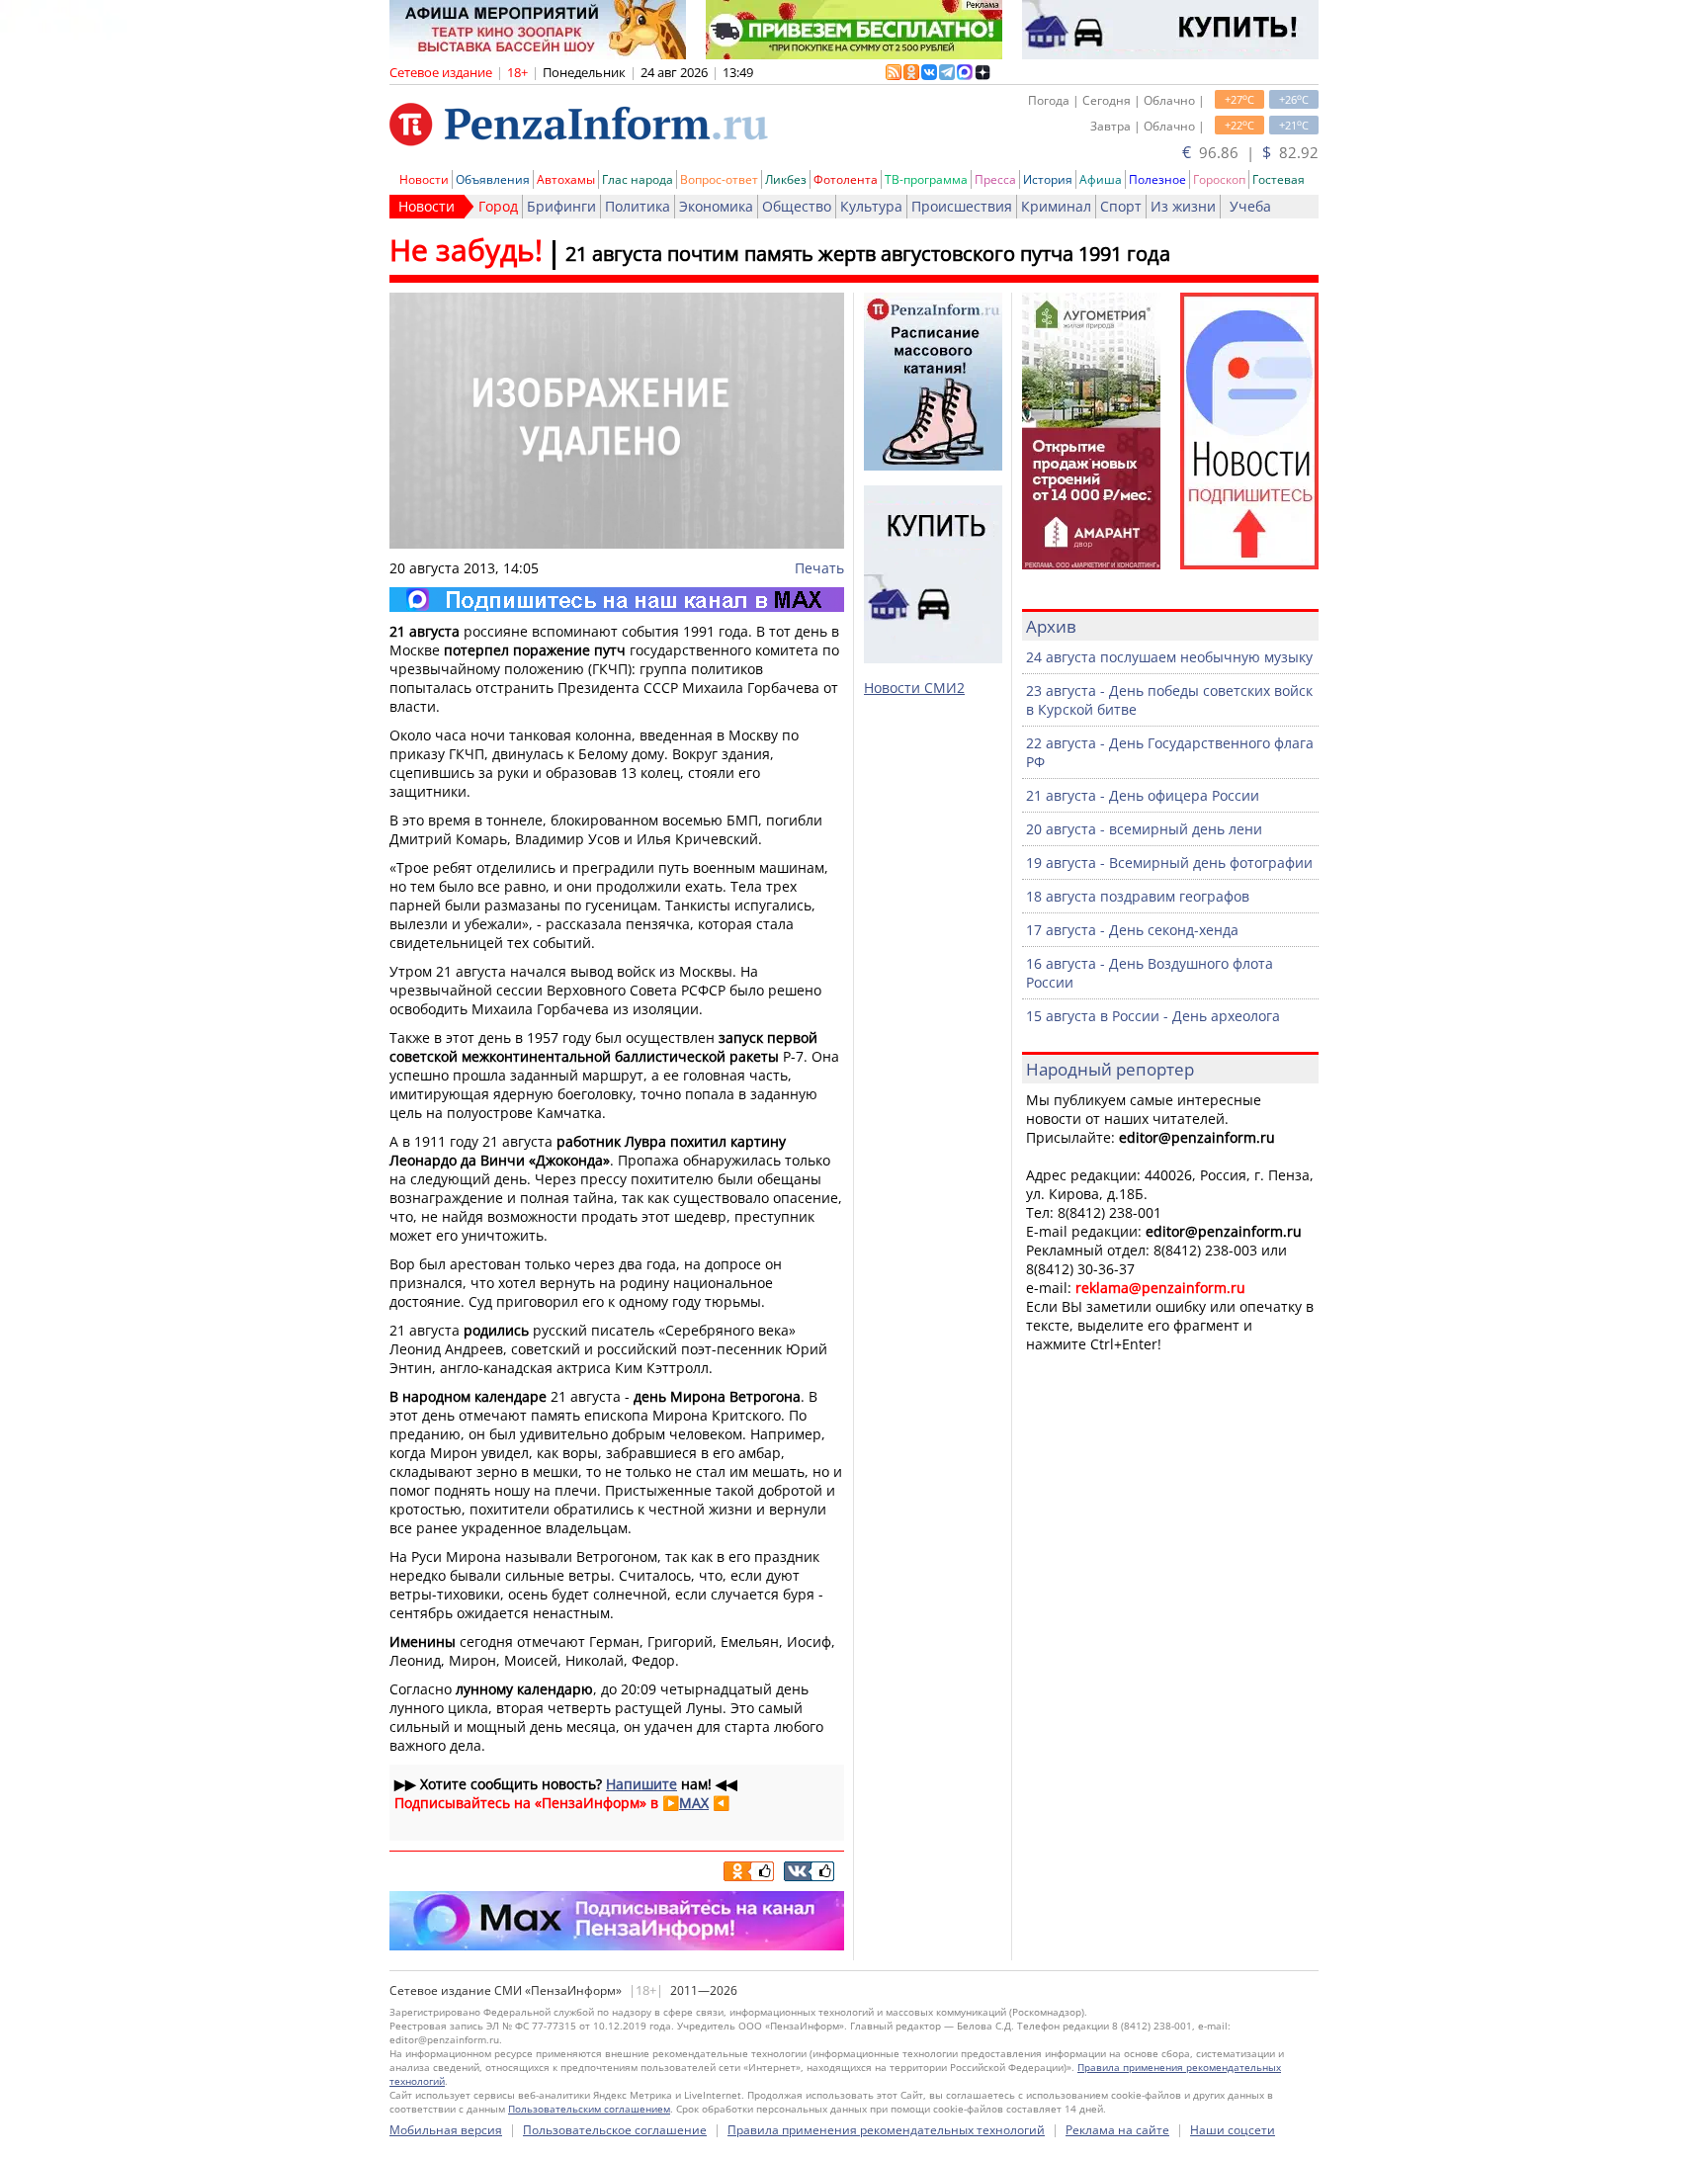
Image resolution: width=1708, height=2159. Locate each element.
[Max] (617, 600)
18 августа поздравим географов (1138, 896)
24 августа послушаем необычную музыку (1169, 657)
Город (498, 206)
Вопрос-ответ (719, 179)
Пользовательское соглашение (615, 2130)
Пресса (995, 179)
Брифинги (561, 206)
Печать (819, 568)
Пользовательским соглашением (589, 2109)
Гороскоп (1219, 179)
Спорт (1121, 206)
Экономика (716, 206)
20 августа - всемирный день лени (1144, 829)
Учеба (1250, 206)
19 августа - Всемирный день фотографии (1169, 863)
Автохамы (566, 179)
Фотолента (846, 179)
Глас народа (638, 179)
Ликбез (786, 179)
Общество (797, 206)
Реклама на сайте (1117, 2130)
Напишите (641, 1784)
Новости (424, 179)
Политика (638, 206)
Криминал (1056, 206)
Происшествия (962, 206)
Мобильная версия (446, 2130)
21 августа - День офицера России (1143, 795)
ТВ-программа (926, 179)
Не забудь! (466, 250)
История (1048, 179)
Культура (871, 206)
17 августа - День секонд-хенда (1132, 930)
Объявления (493, 179)
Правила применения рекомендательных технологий (886, 2130)
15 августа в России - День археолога (1153, 1016)
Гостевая (1279, 179)
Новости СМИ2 (914, 688)
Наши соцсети (1233, 2130)
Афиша (1101, 179)
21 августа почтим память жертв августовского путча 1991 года (868, 254)
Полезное (1157, 179)
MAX (694, 1803)
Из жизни (1183, 206)
